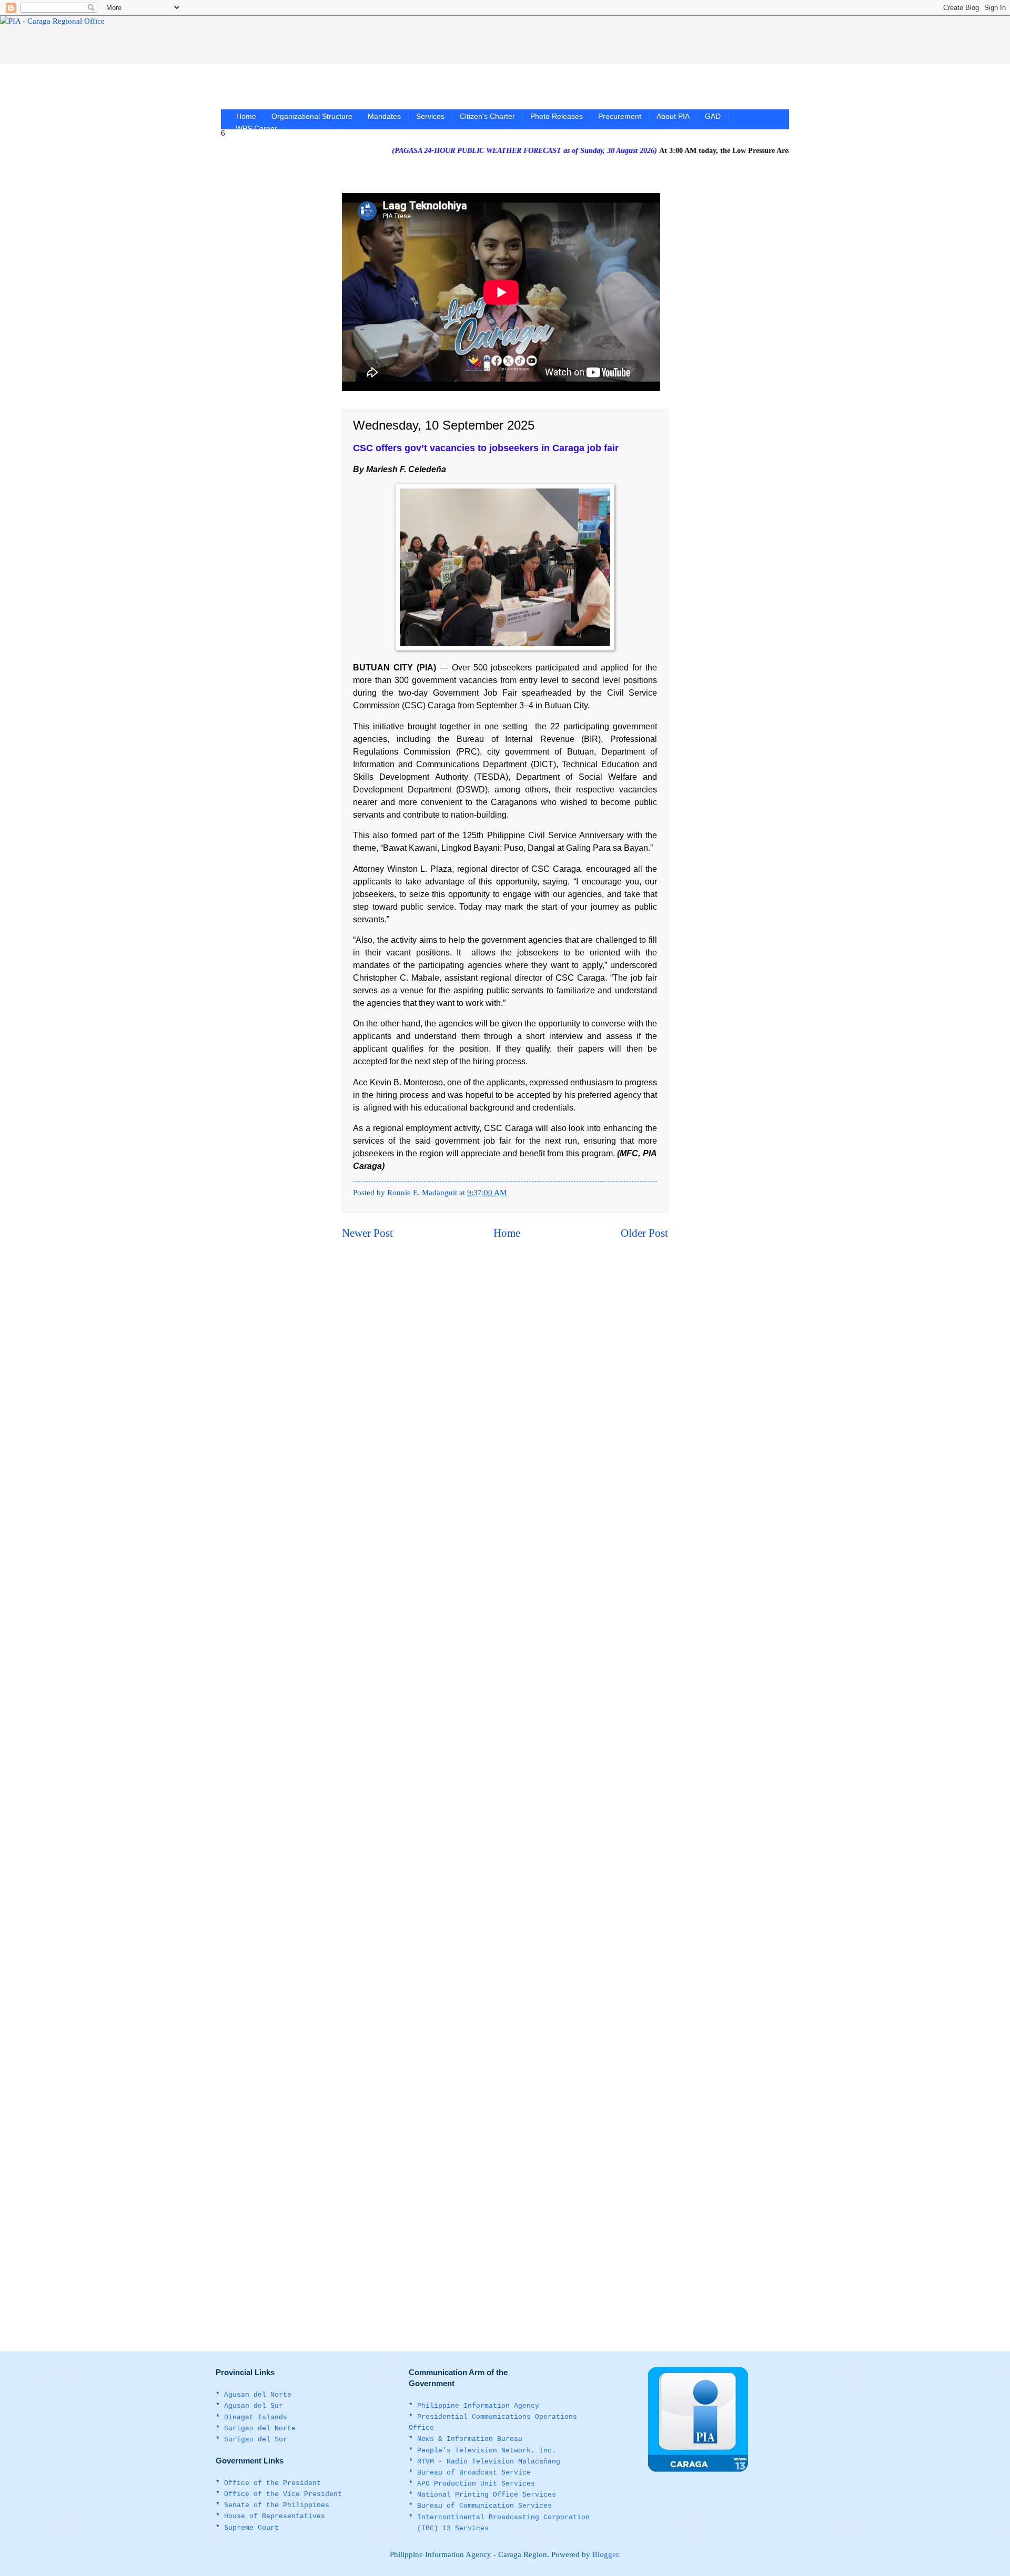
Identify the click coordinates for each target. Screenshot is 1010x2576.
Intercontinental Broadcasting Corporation (503, 2517)
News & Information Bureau (470, 2439)
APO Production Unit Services (476, 2484)
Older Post (644, 1233)
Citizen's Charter (487, 116)
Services (430, 116)
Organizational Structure (312, 116)
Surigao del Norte (260, 2429)
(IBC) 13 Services (453, 2528)
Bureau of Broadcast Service (474, 2473)
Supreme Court (251, 2528)
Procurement (620, 116)
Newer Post (367, 1233)
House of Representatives (275, 2516)
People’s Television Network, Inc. (487, 2451)
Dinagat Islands (256, 2417)
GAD (713, 116)
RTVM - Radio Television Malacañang (489, 2462)
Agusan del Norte (258, 2395)
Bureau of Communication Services (484, 2506)
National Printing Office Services (487, 2495)
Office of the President (272, 2483)
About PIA (673, 116)
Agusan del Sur (254, 2406)
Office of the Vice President (283, 2494)
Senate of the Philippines (277, 2505)
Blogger (605, 2554)
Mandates (384, 116)
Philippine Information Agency (478, 2406)
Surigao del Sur (256, 2440)
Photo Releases (557, 116)
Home (246, 116)
